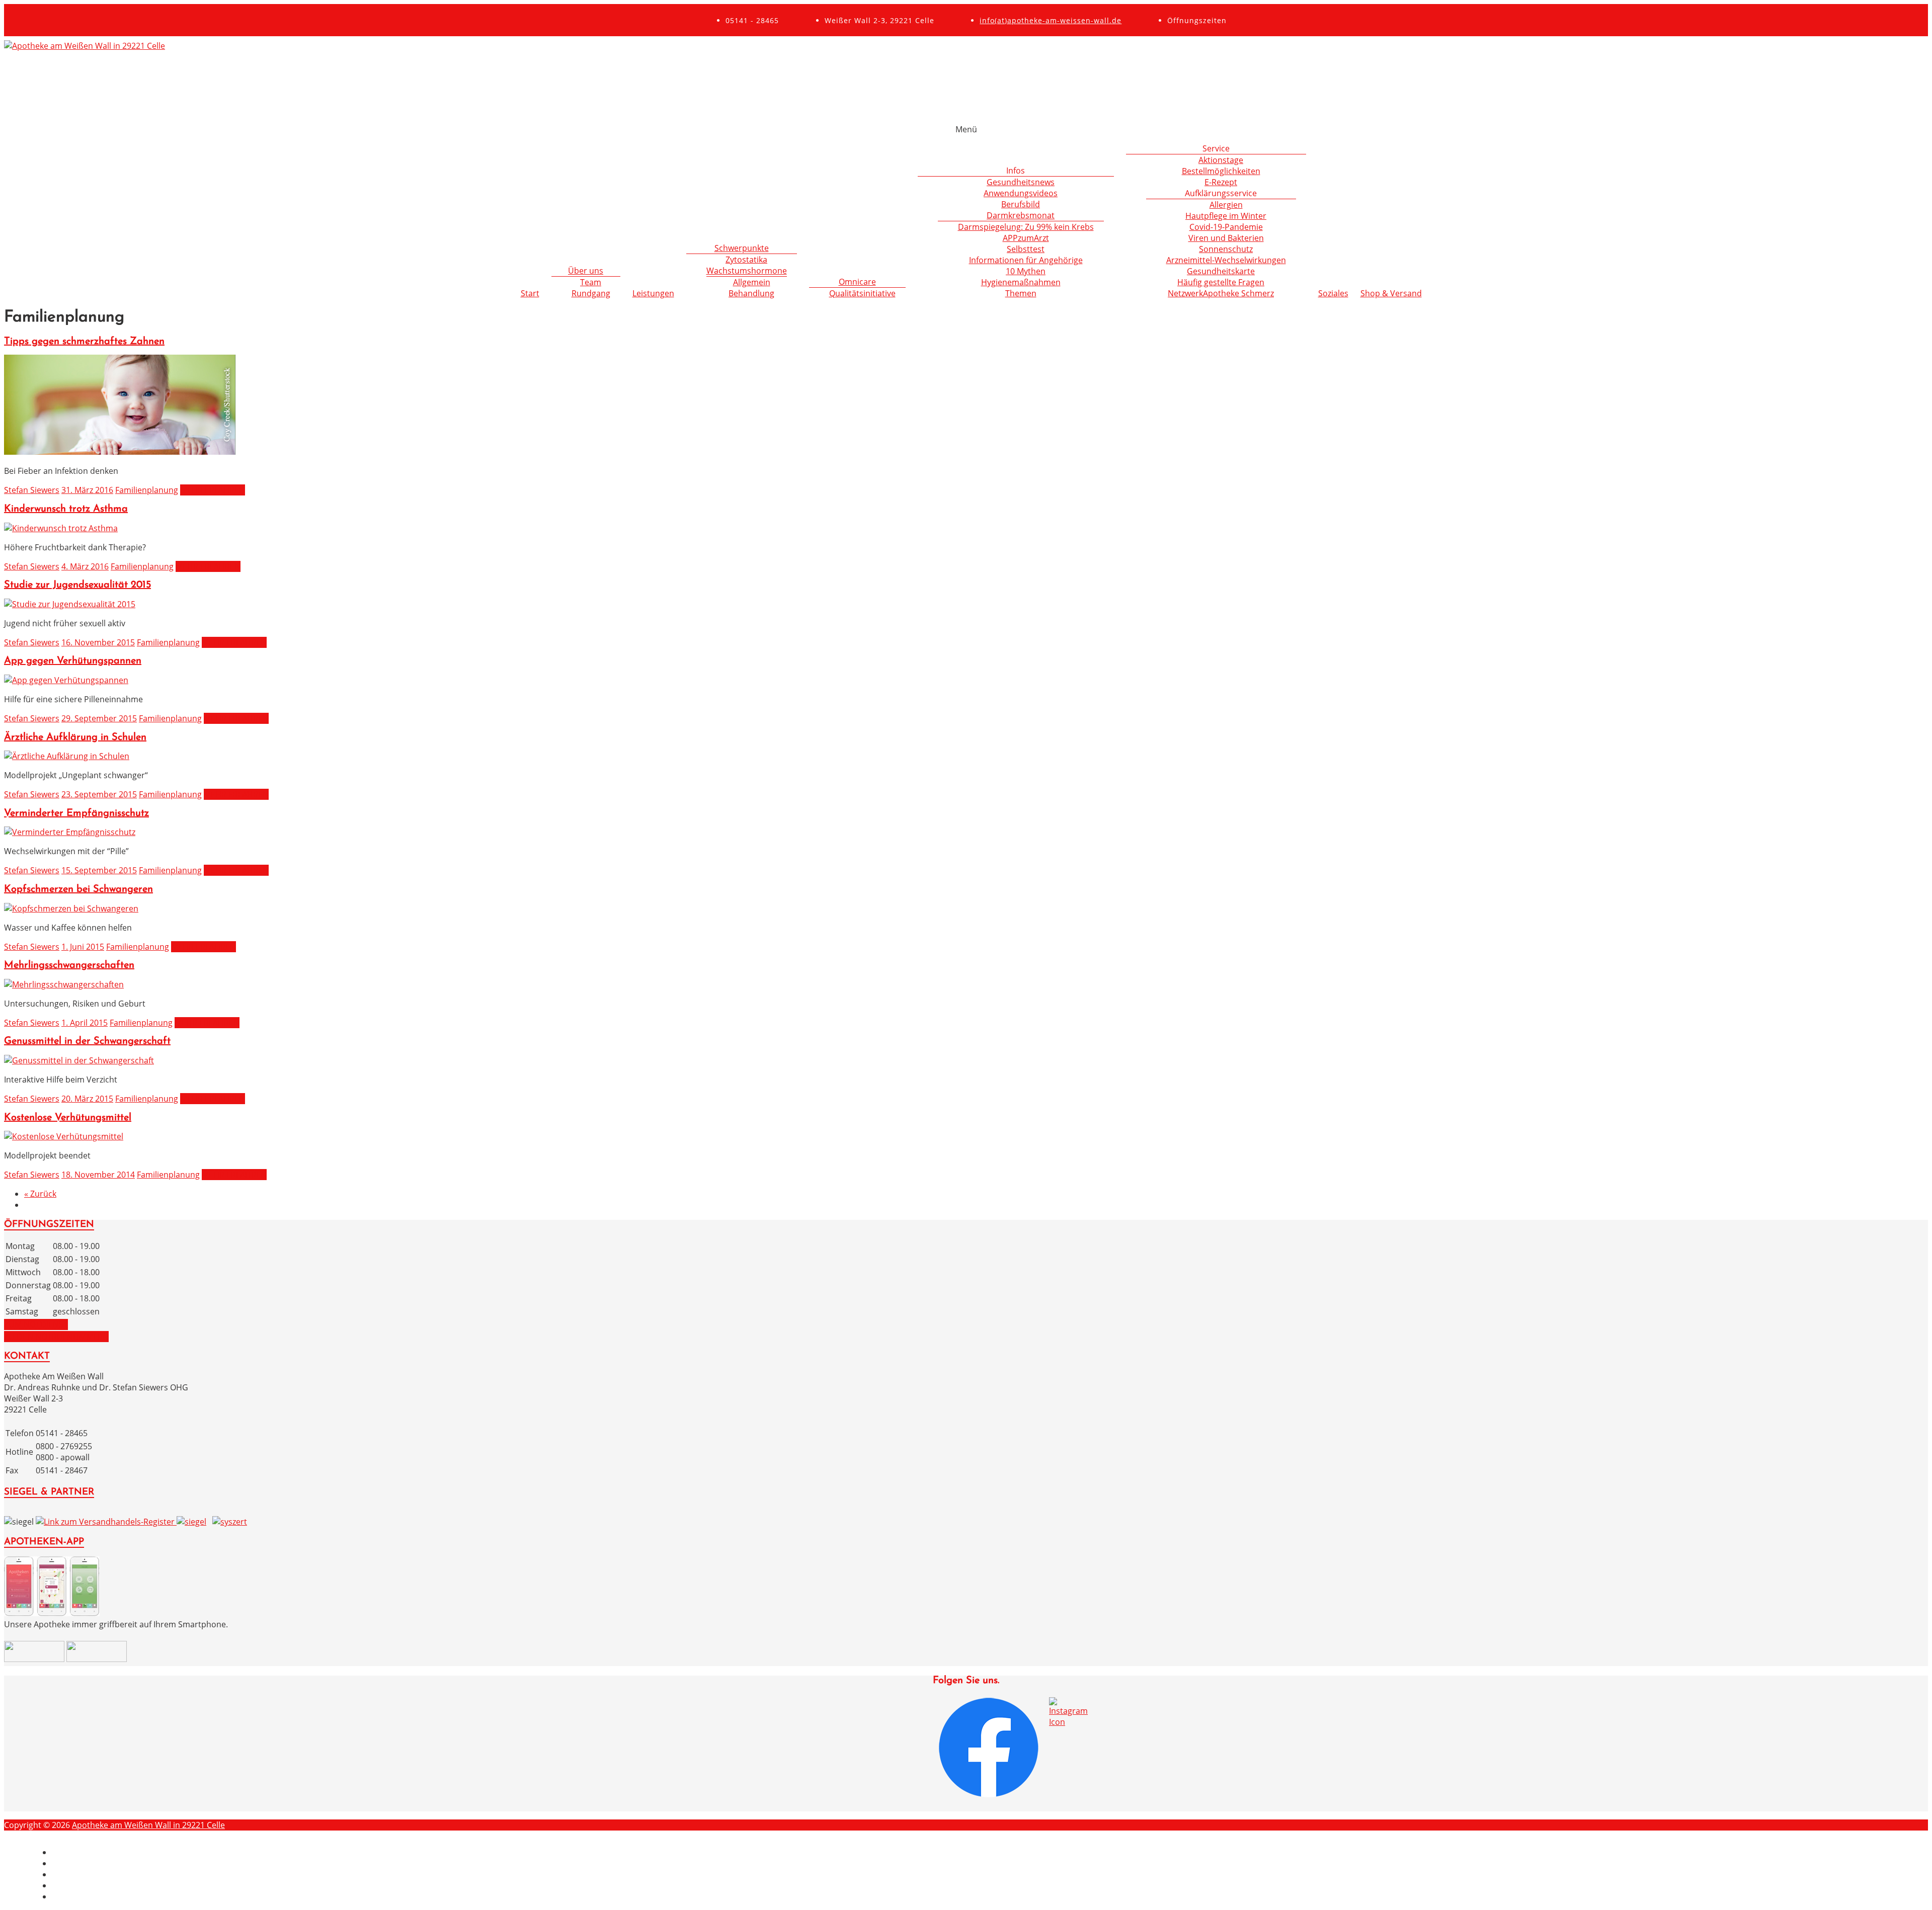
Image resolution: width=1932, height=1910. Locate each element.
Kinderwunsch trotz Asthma (66, 509)
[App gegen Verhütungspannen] (66, 680)
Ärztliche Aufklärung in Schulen (75, 737)
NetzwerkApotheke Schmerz (1221, 293)
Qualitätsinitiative (862, 293)
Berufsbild (1021, 204)
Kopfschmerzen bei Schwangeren (78, 889)
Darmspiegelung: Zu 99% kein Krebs (1026, 227)
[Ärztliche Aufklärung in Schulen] (67, 756)
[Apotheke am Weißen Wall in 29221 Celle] (85, 46)
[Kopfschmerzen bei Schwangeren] (71, 908)
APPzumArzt (1026, 238)
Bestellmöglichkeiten (1221, 171)
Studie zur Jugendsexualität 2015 (77, 585)
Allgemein (752, 282)
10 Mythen (1026, 271)
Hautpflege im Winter (1226, 216)
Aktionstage (1221, 160)
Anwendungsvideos (1021, 193)
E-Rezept (1221, 182)
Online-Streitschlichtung (98, 1896)
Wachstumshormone (747, 271)
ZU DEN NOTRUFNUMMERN (56, 1337)
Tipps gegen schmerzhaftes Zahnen (84, 342)
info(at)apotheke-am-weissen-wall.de (1051, 20)
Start (530, 293)
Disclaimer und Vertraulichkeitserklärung (130, 1863)
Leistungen (653, 293)
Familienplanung (147, 490)
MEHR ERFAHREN (213, 490)
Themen (1021, 293)
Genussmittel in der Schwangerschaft (87, 1041)
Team (591, 282)
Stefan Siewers (32, 490)
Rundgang (591, 293)
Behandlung (751, 293)
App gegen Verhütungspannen (73, 661)
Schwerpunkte (742, 248)
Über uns (586, 271)
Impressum (73, 1852)
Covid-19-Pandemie (1226, 227)
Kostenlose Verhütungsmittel (68, 1118)
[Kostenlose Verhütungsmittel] (64, 1136)
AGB (60, 1885)
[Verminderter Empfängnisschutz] (70, 832)
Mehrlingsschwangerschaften (69, 965)
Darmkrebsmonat (1021, 215)
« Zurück (40, 1194)
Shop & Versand (1391, 293)
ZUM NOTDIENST (36, 1324)
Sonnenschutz (1226, 249)
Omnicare (857, 282)
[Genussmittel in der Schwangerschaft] (79, 1060)
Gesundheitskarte (1221, 271)
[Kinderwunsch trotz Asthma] (61, 528)
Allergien (1226, 205)
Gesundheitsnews (1021, 182)
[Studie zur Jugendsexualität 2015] (70, 604)
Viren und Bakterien (1226, 238)
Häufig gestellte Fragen (1221, 282)
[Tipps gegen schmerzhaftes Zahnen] (120, 452)
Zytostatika (746, 260)
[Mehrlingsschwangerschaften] (64, 984)
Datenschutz (76, 1874)
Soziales (1333, 293)
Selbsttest (1026, 249)
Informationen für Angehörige (1026, 260)
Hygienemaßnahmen (1021, 282)
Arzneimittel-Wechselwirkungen (1226, 260)
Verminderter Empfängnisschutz (76, 813)
